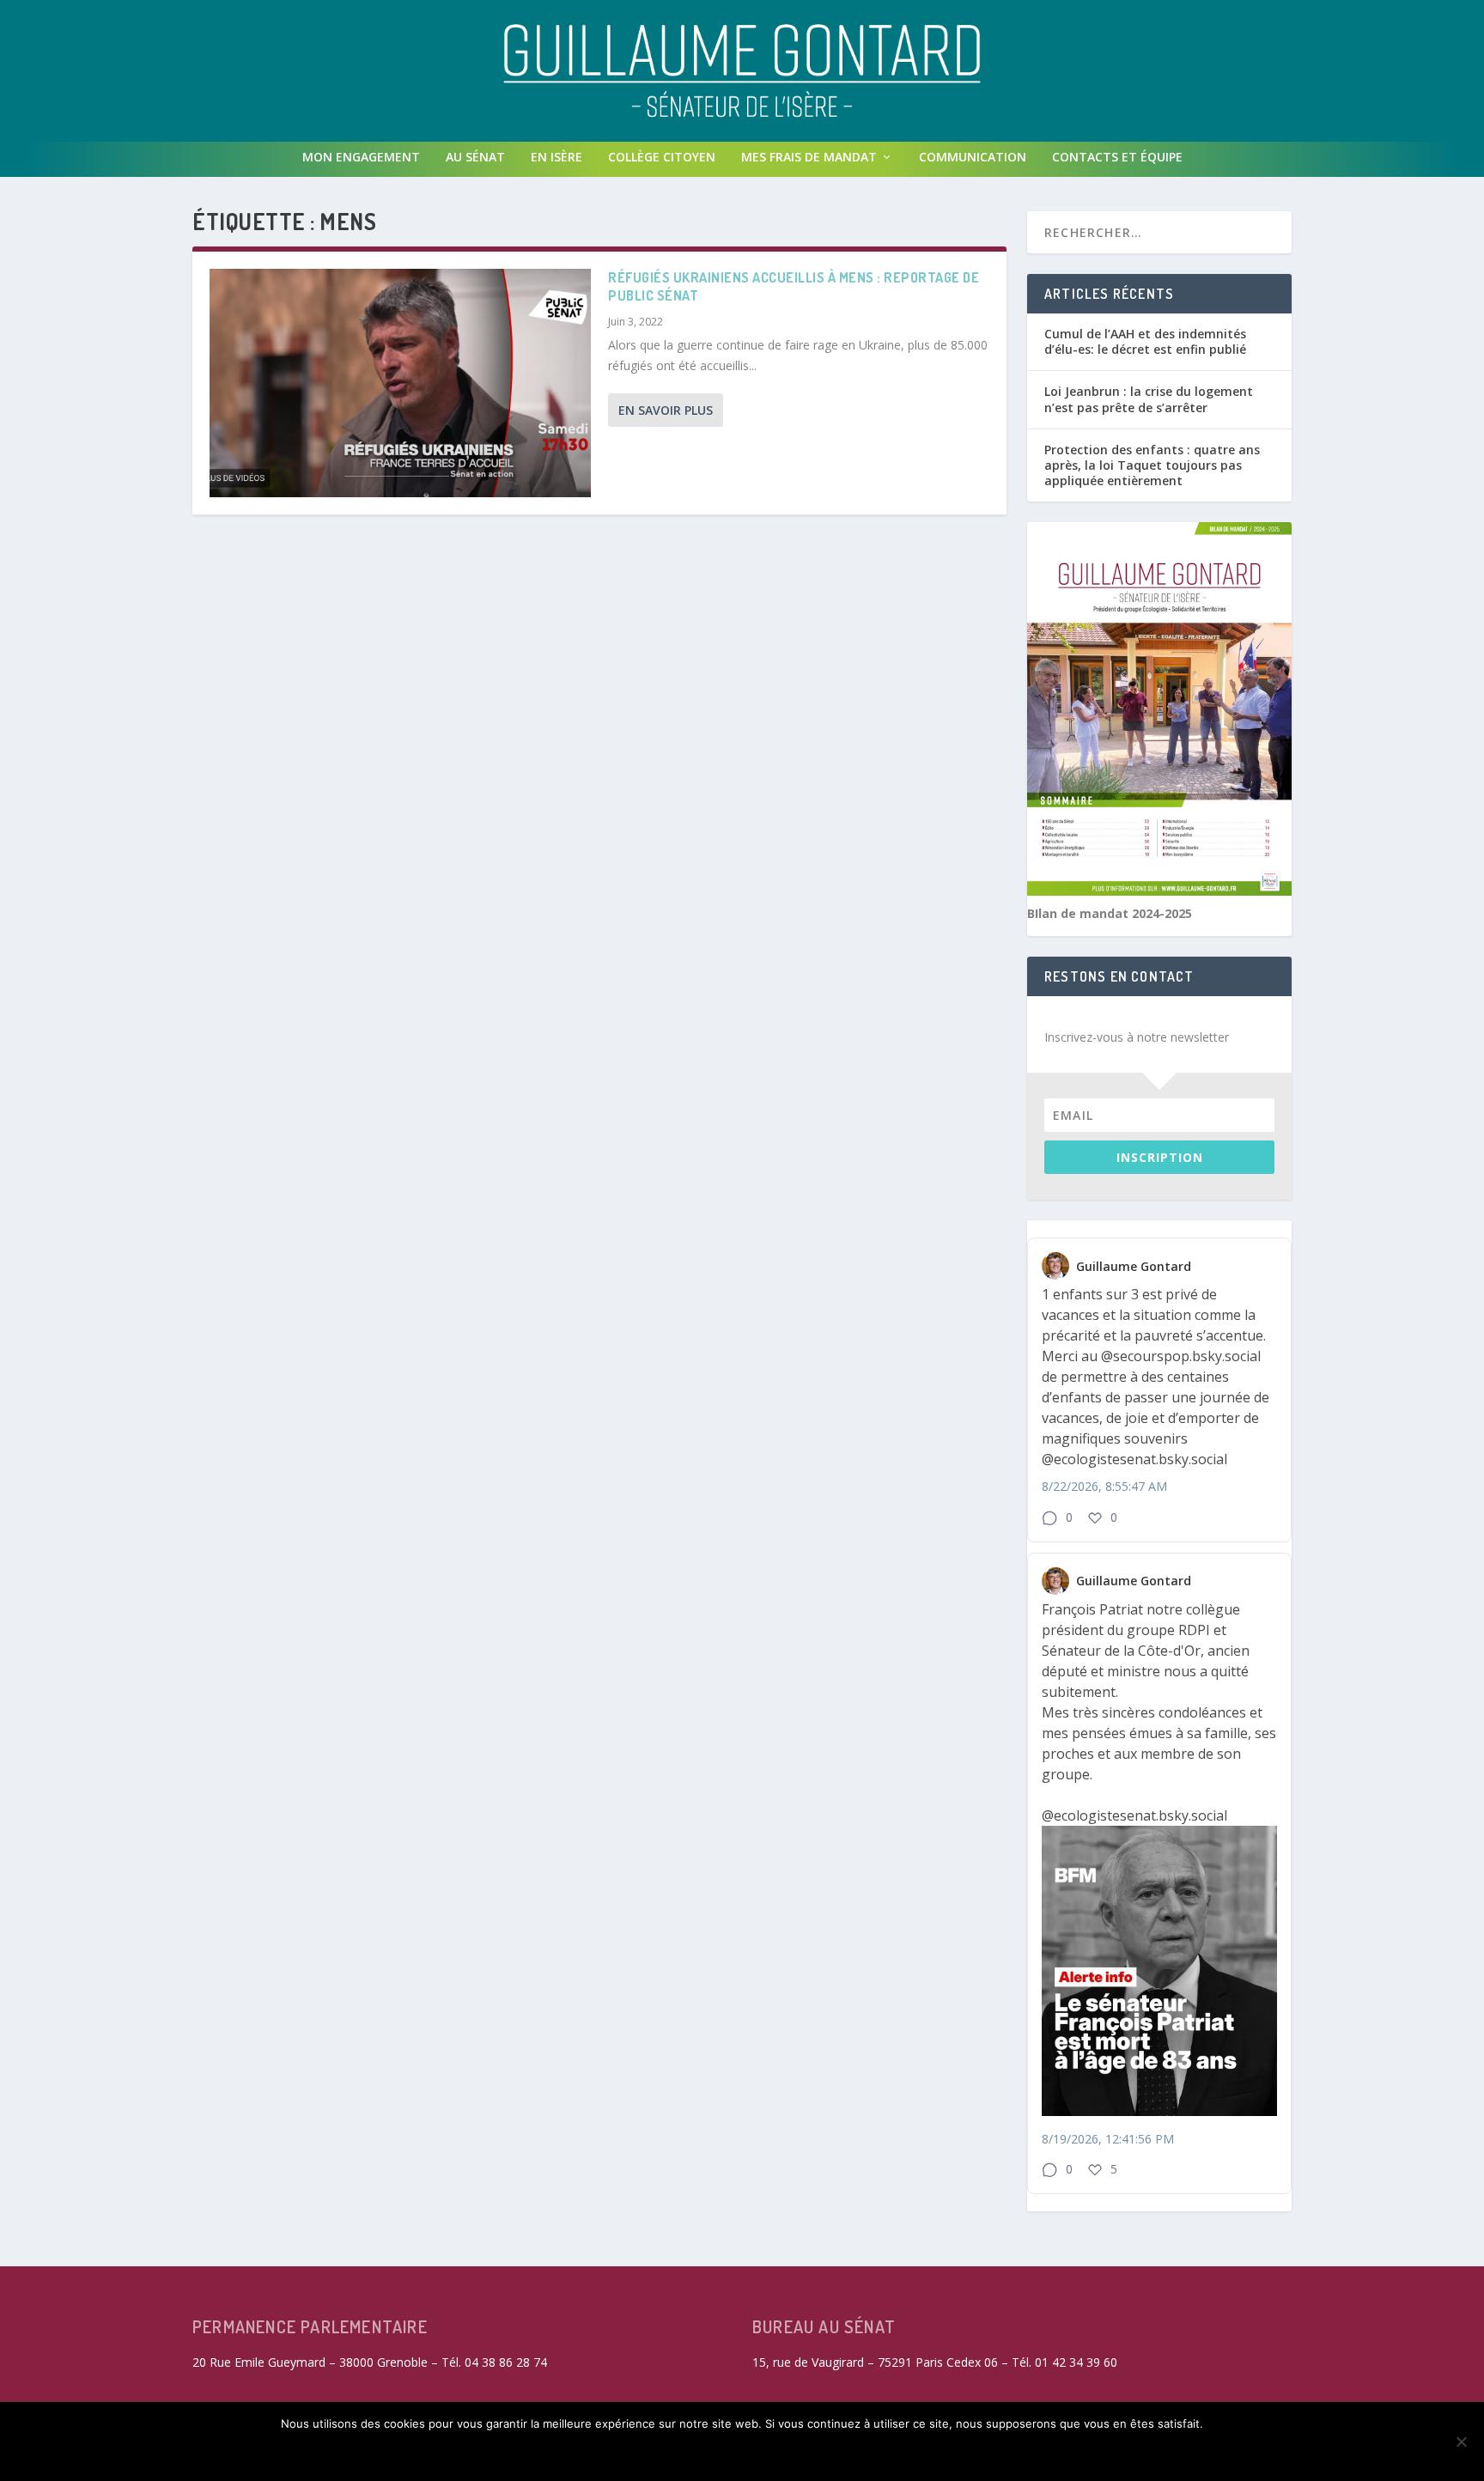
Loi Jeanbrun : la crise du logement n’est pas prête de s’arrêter (1149, 399)
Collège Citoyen (662, 157)
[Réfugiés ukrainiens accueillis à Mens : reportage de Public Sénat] (400, 383)
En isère (556, 157)
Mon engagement (361, 157)
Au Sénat (475, 157)
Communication (973, 157)
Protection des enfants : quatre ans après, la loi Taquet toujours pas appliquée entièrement (1152, 465)
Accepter (503, 2453)
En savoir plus (666, 410)
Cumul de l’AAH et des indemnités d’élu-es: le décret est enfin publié (1145, 341)
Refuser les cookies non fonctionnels (685, 2453)
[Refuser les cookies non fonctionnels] (1461, 2441)
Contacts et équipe (1117, 157)
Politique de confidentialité (928, 2453)
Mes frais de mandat (809, 157)
